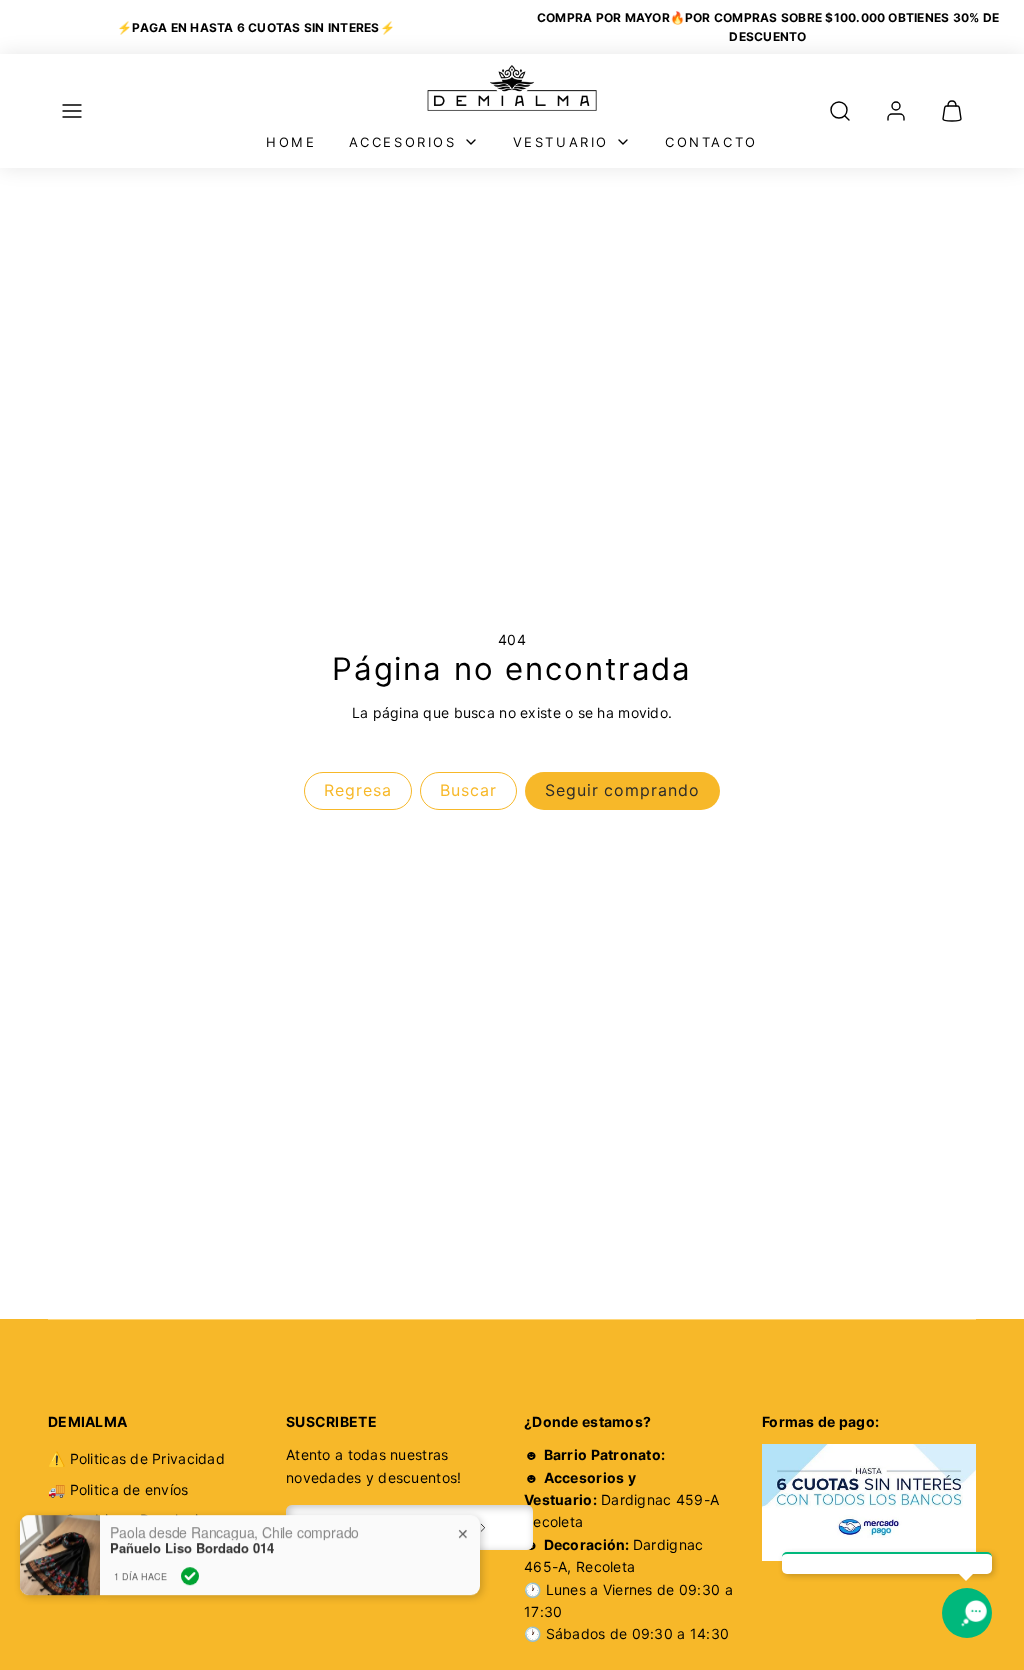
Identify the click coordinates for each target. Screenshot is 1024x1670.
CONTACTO (711, 142)
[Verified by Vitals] (190, 1567)
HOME (291, 142)
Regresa (358, 790)
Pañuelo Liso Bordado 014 (192, 1539)
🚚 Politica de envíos (118, 1489)
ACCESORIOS (403, 142)
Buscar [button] (468, 790)
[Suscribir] (483, 1527)
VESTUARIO (561, 142)
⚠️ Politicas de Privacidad (136, 1458)
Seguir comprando (622, 790)
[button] (72, 111)
